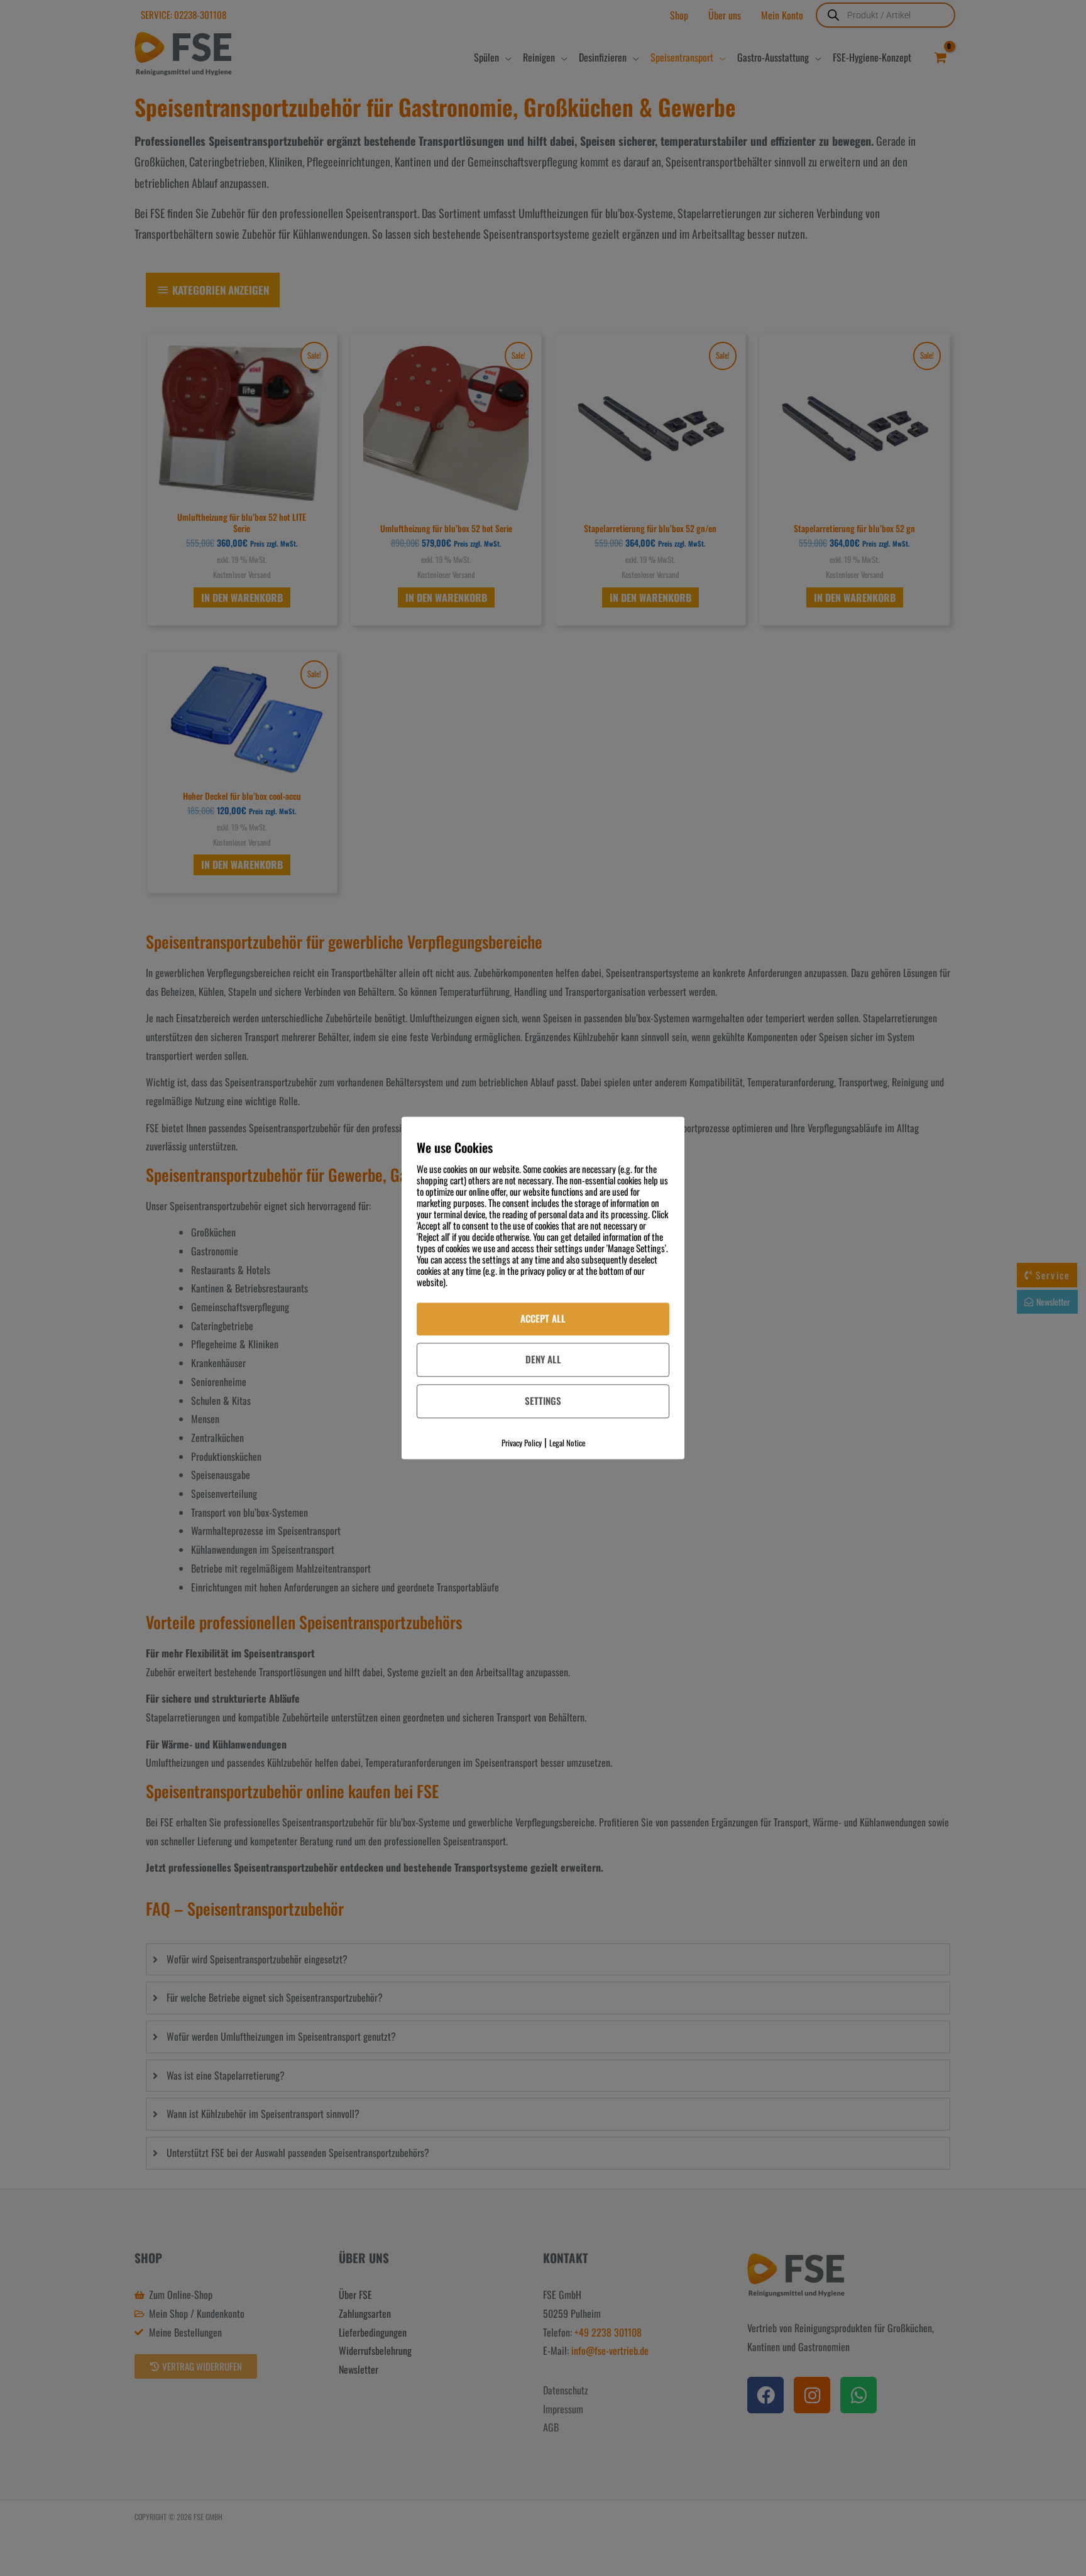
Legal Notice (567, 1443)
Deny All (543, 1359)
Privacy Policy (522, 1443)
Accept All (543, 1318)
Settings (543, 1400)
